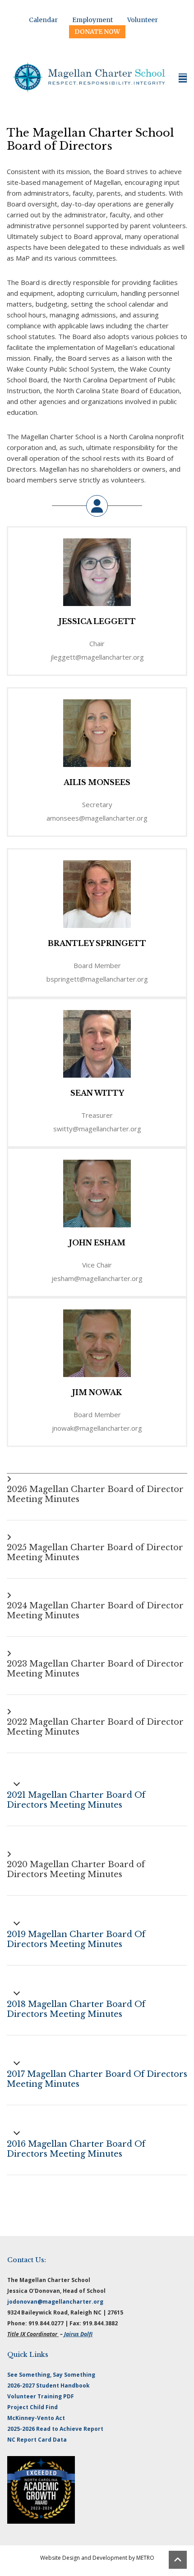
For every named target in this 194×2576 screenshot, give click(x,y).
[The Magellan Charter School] (89, 78)
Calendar (43, 20)
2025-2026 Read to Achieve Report (55, 2429)
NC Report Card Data (37, 2440)
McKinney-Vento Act (36, 2418)
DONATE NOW (97, 32)
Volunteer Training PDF (41, 2396)
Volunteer (143, 20)
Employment (92, 20)
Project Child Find (32, 2407)
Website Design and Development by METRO (97, 2558)
